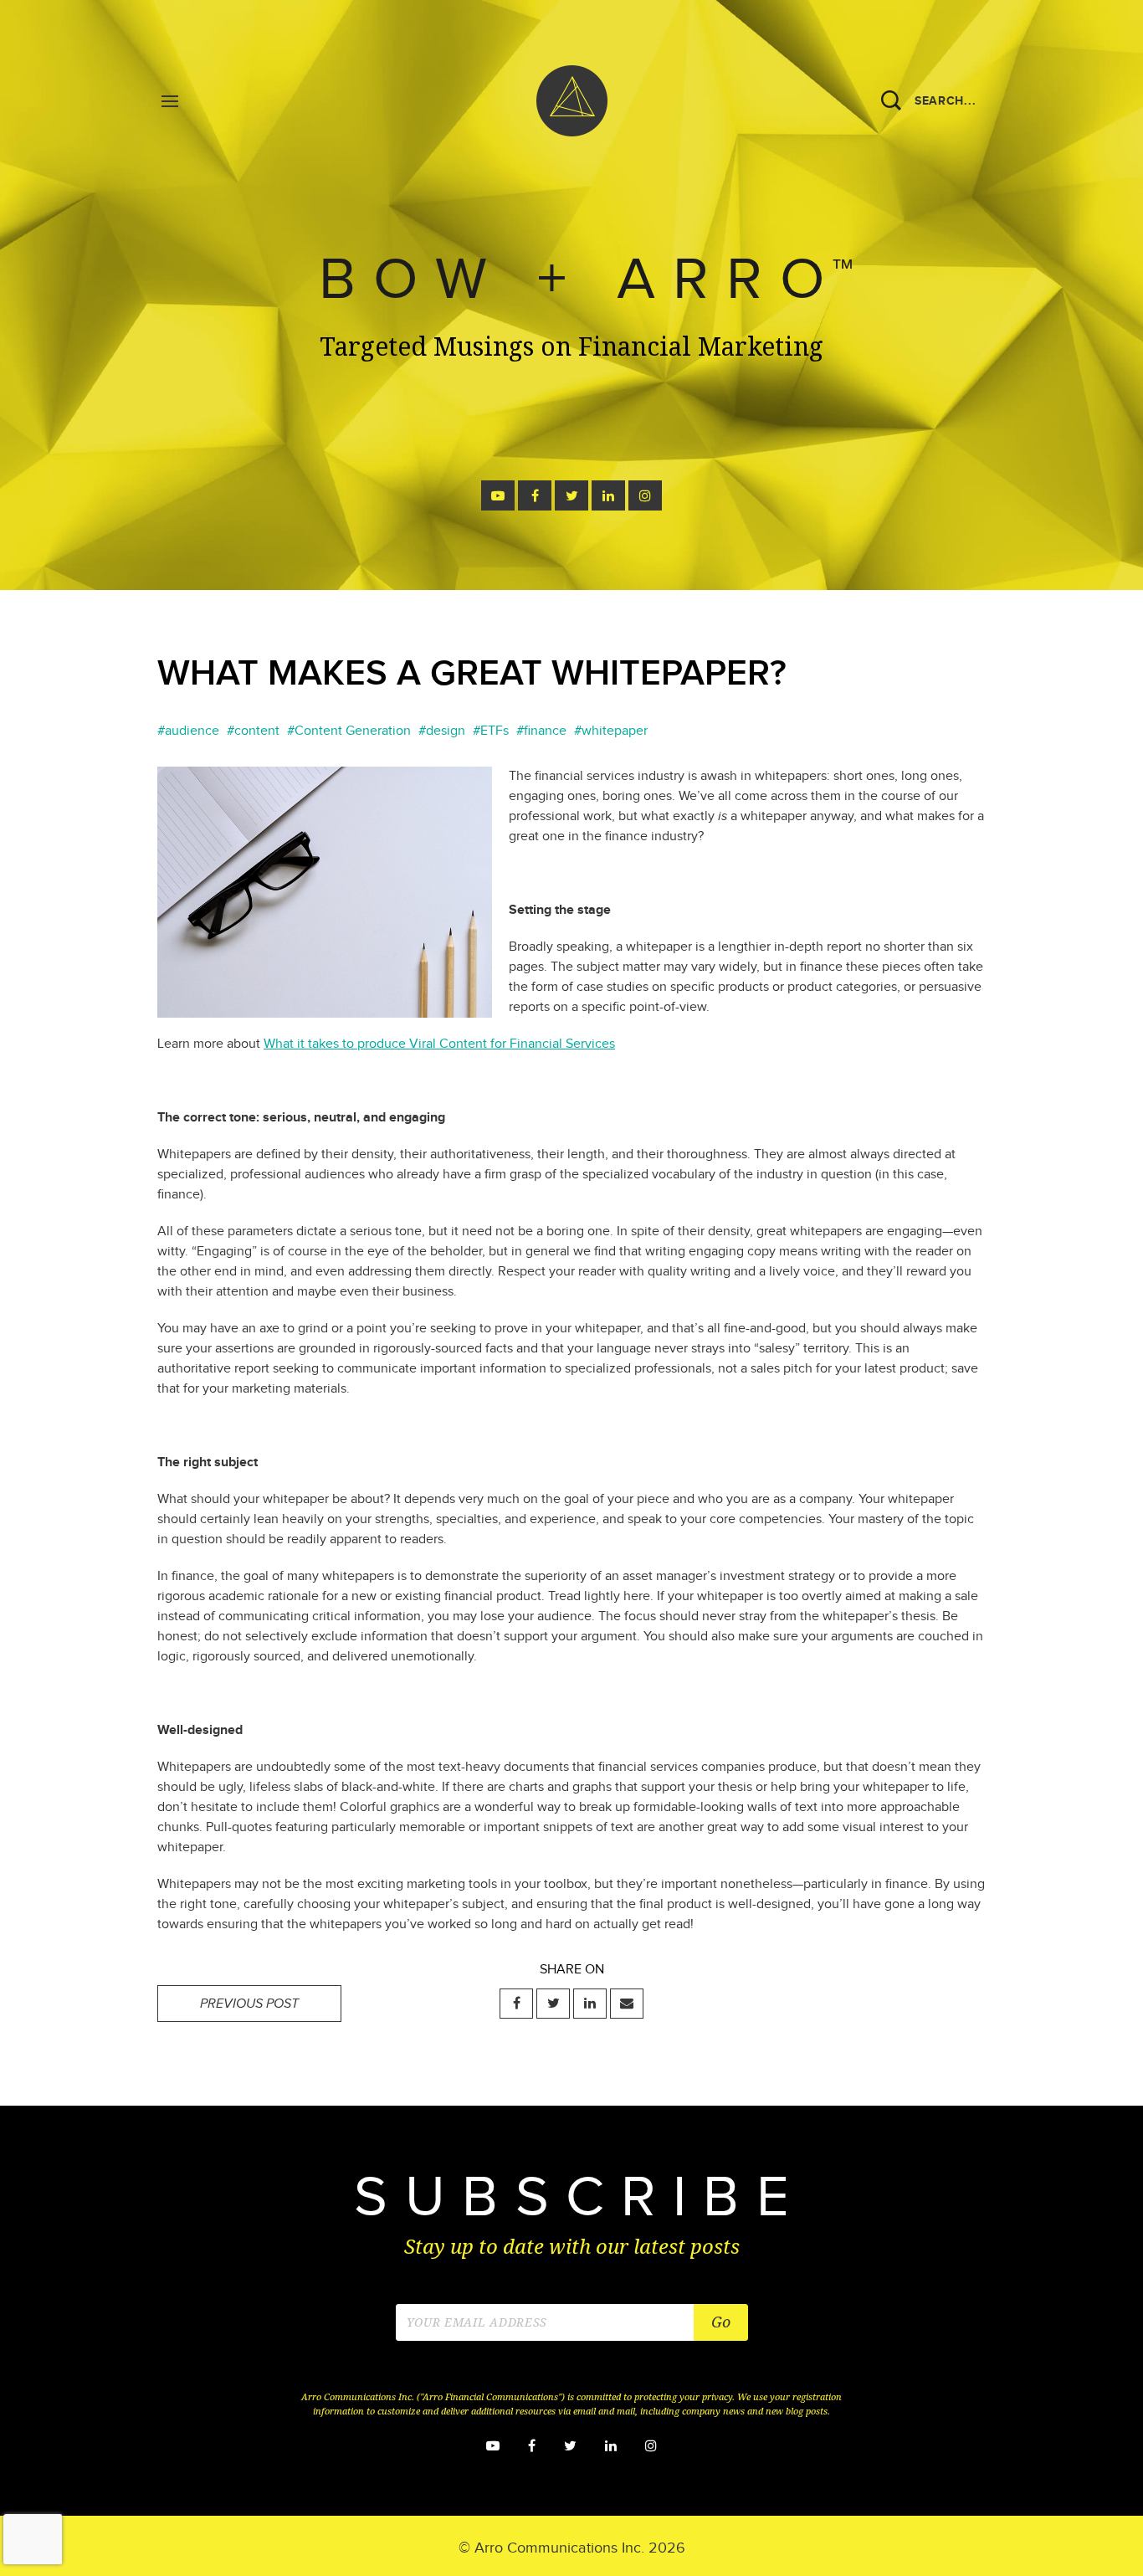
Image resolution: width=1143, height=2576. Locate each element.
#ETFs (491, 731)
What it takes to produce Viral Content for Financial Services (439, 1044)
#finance (541, 731)
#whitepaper (611, 731)
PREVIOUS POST (249, 2004)
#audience (188, 731)
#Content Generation (349, 731)
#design (442, 731)
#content (253, 731)
